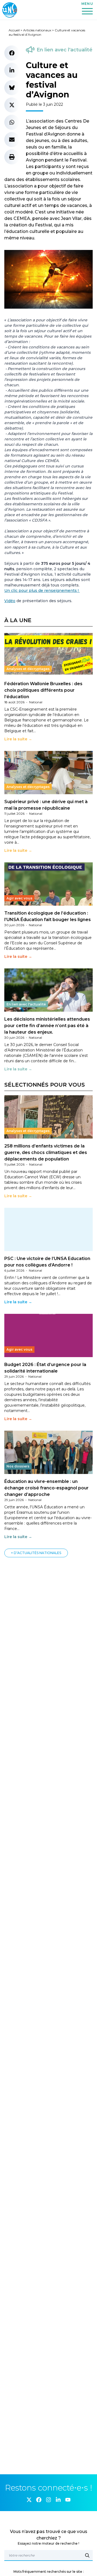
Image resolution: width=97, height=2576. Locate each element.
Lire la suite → (18, 739)
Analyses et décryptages (28, 669)
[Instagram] (48, 2500)
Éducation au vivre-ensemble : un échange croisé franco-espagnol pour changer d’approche (46, 1488)
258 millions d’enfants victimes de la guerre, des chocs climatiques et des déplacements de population (46, 1152)
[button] (12, 53)
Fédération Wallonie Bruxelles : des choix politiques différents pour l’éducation (43, 690)
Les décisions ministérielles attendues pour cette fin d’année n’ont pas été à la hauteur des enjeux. (47, 1026)
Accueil (14, 30)
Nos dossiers (18, 1466)
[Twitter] (29, 2500)
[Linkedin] (58, 2500)
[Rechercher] (87, 2555)
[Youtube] (68, 2500)
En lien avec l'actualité (65, 50)
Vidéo (10, 601)
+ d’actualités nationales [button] (36, 1553)
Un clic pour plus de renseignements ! (42, 591)
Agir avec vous (19, 898)
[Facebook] (39, 2500)
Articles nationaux (37, 30)
